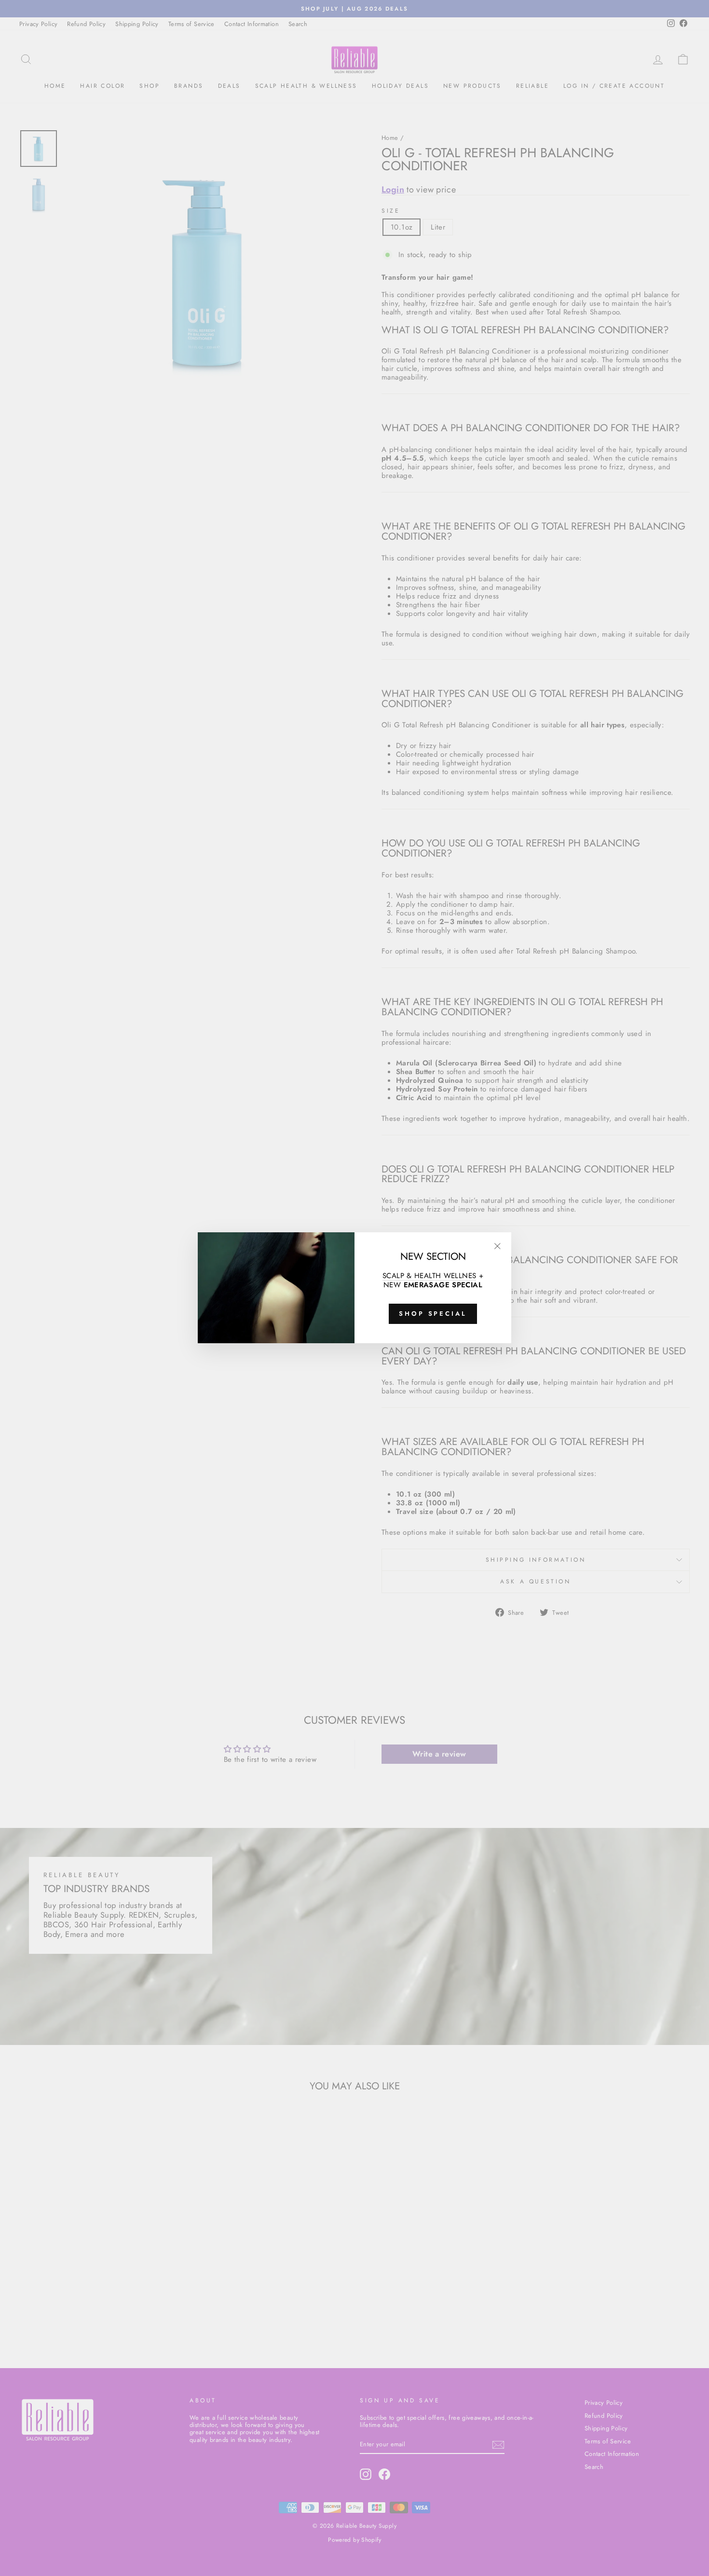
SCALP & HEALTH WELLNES (429, 1276)
